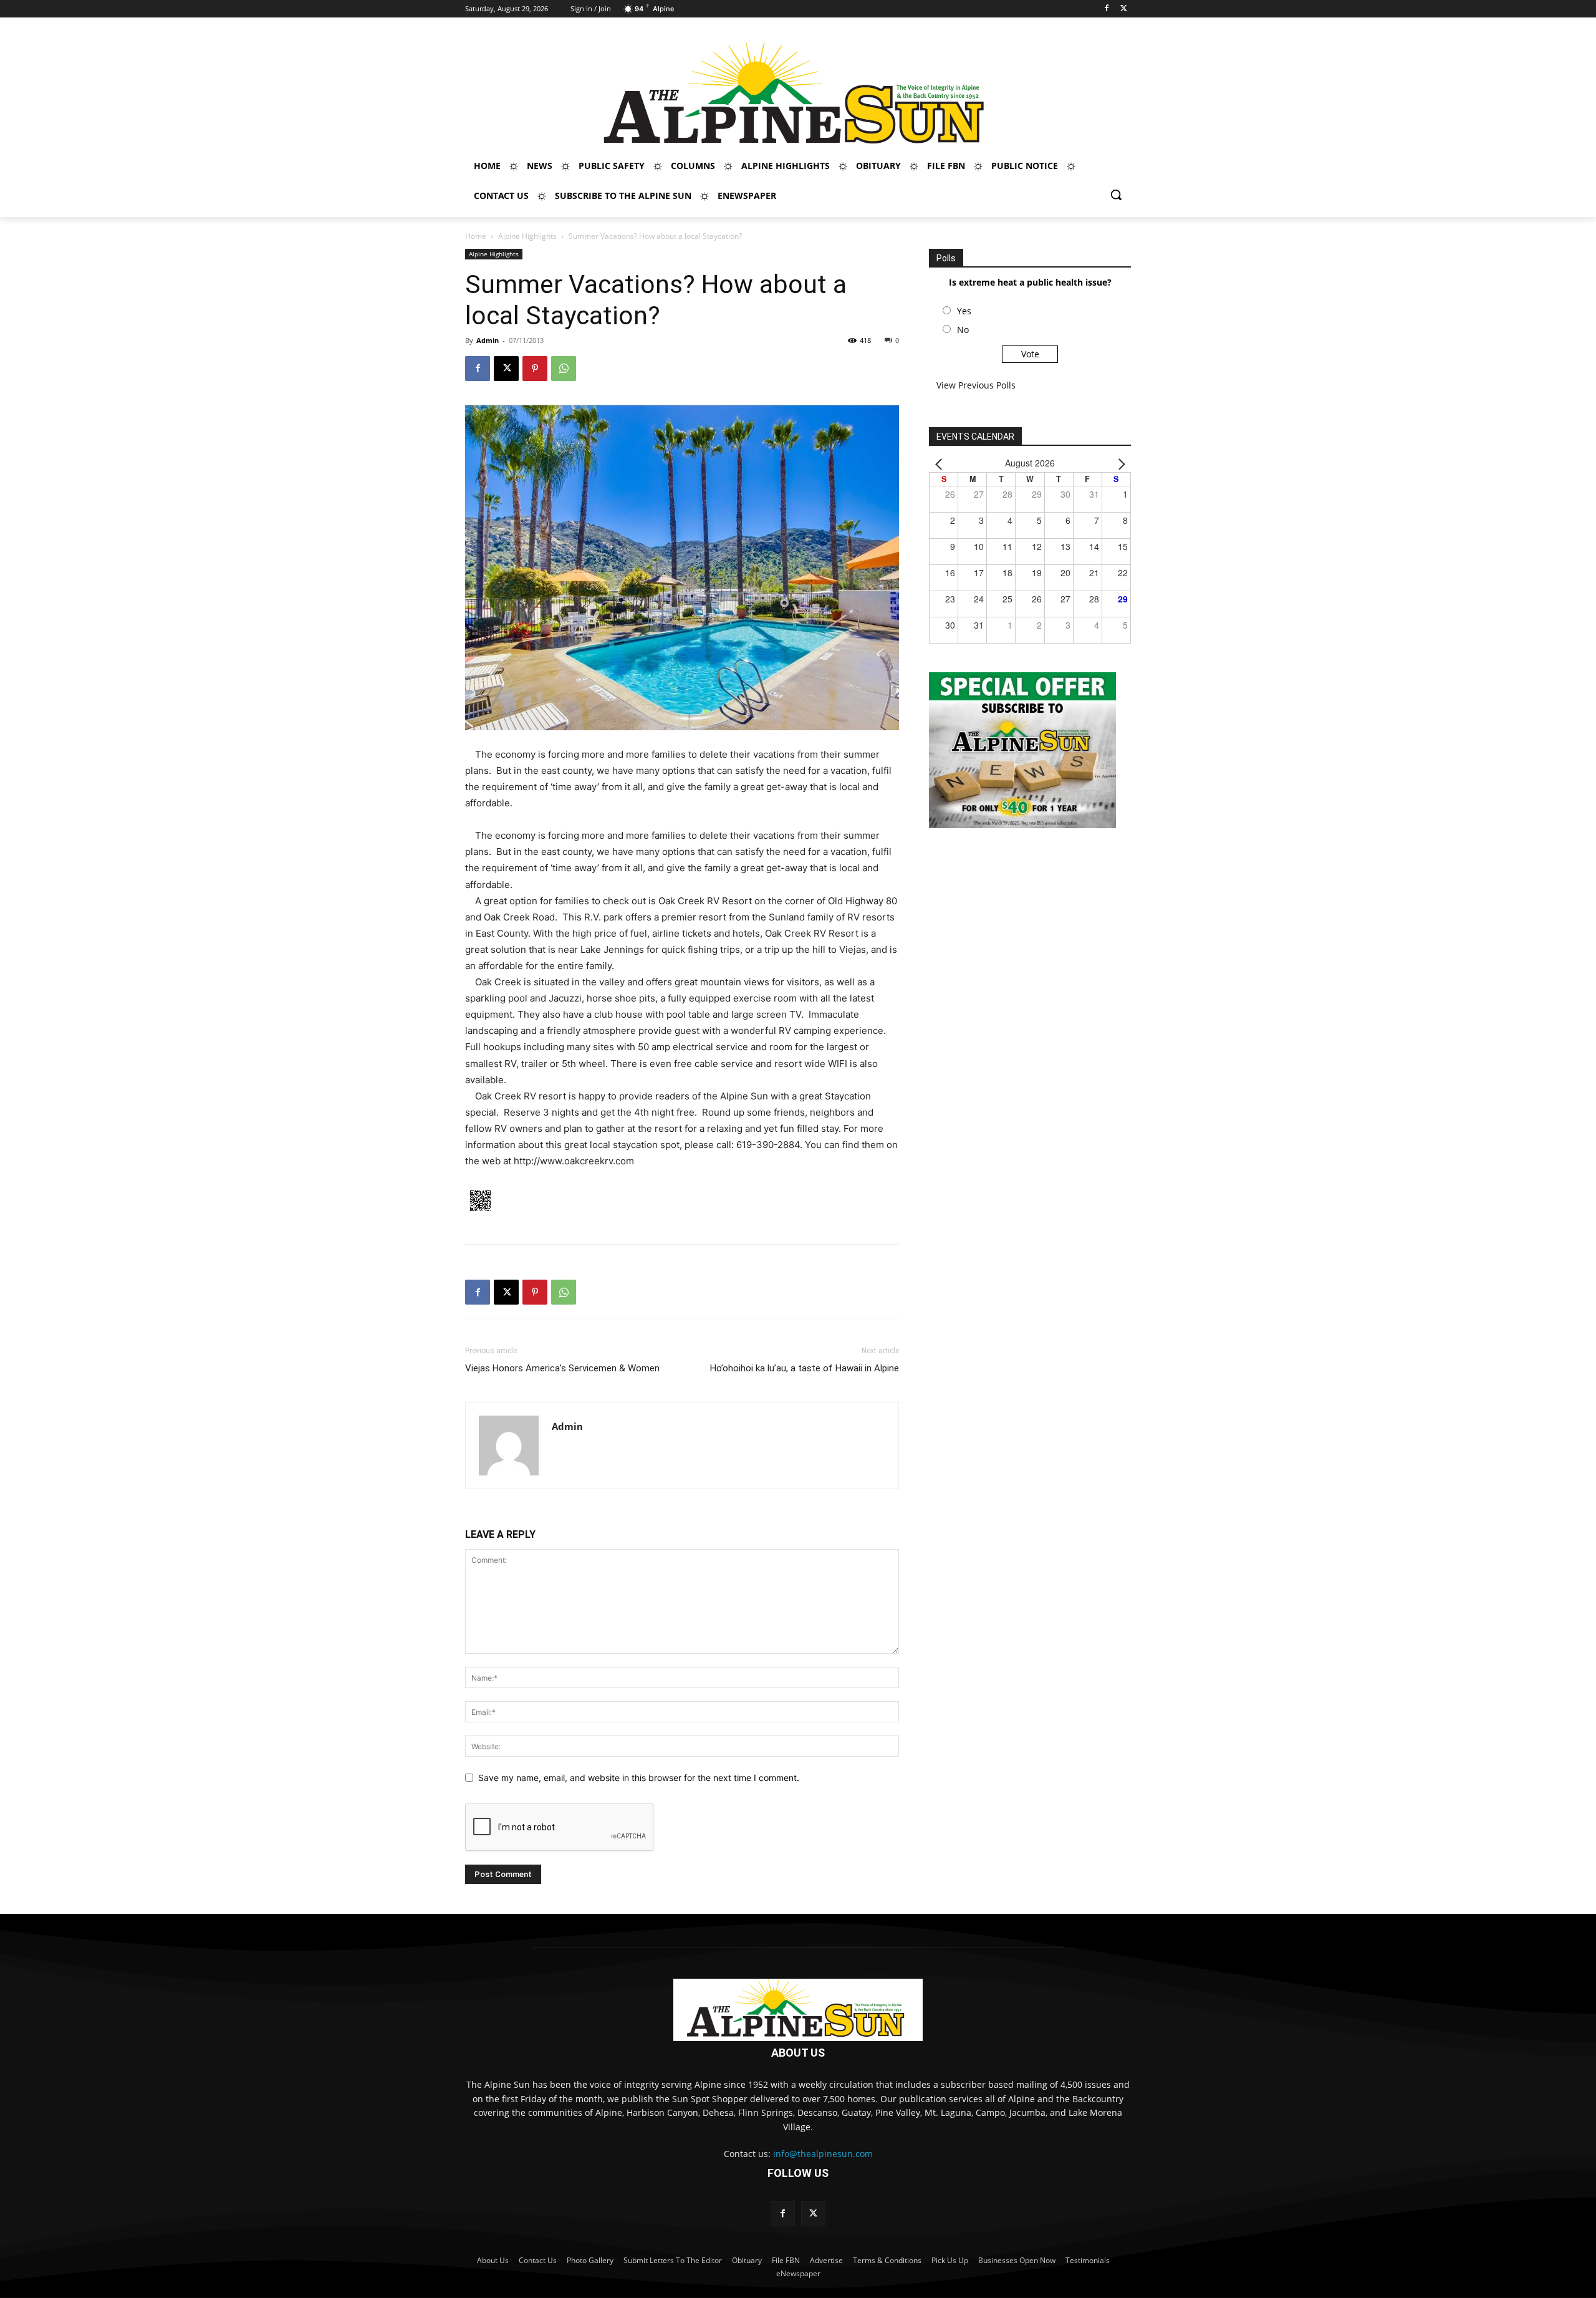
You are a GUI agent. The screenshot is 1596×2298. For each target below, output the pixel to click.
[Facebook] (1106, 9)
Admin (488, 340)
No (963, 330)
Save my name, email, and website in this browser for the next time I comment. (639, 1778)
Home (476, 236)
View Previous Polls (976, 385)
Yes (964, 311)
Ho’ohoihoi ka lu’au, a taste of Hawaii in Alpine (805, 1368)
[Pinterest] (535, 369)
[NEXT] (1119, 463)
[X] (1124, 9)
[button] (1116, 195)
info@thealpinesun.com (823, 2154)
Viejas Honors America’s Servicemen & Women (562, 1368)
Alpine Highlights (527, 236)
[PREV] (941, 463)
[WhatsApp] (564, 369)
